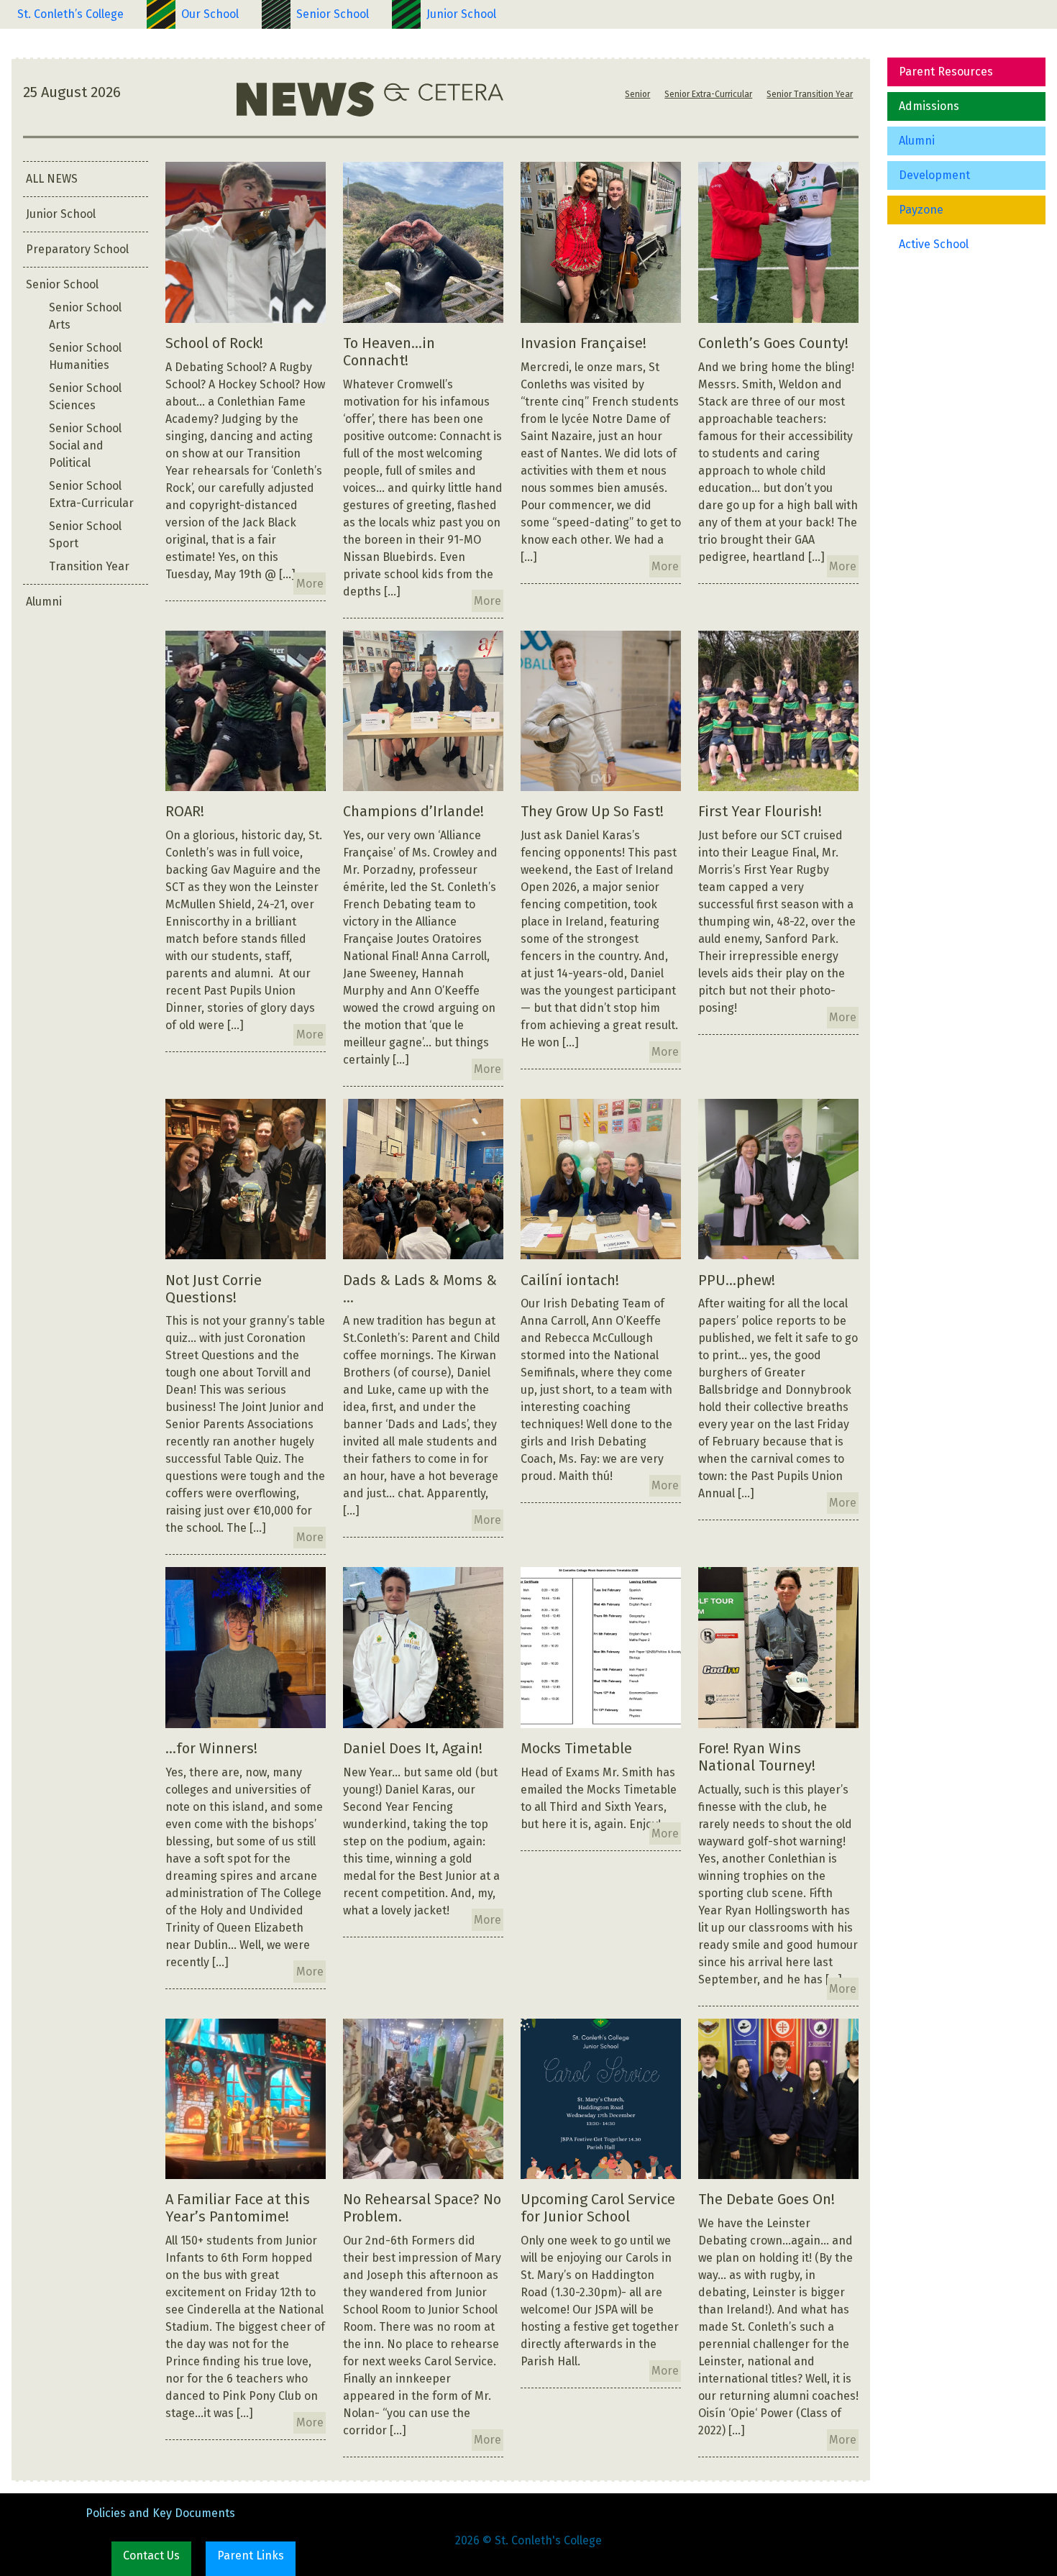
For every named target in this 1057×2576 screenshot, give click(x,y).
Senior (637, 94)
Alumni (917, 141)
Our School (210, 14)
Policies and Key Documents (160, 2513)
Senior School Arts (85, 316)
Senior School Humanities (85, 356)
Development (934, 175)
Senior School (333, 14)
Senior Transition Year (810, 94)
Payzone (921, 210)
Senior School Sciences (85, 397)
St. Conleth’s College (70, 14)
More (310, 584)
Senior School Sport (85, 535)
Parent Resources (946, 72)
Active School (934, 244)
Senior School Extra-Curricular (91, 494)
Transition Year (89, 566)
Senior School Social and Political (85, 446)
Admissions (929, 106)
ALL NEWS (52, 179)
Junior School (461, 14)
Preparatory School (77, 249)
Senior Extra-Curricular (708, 94)
